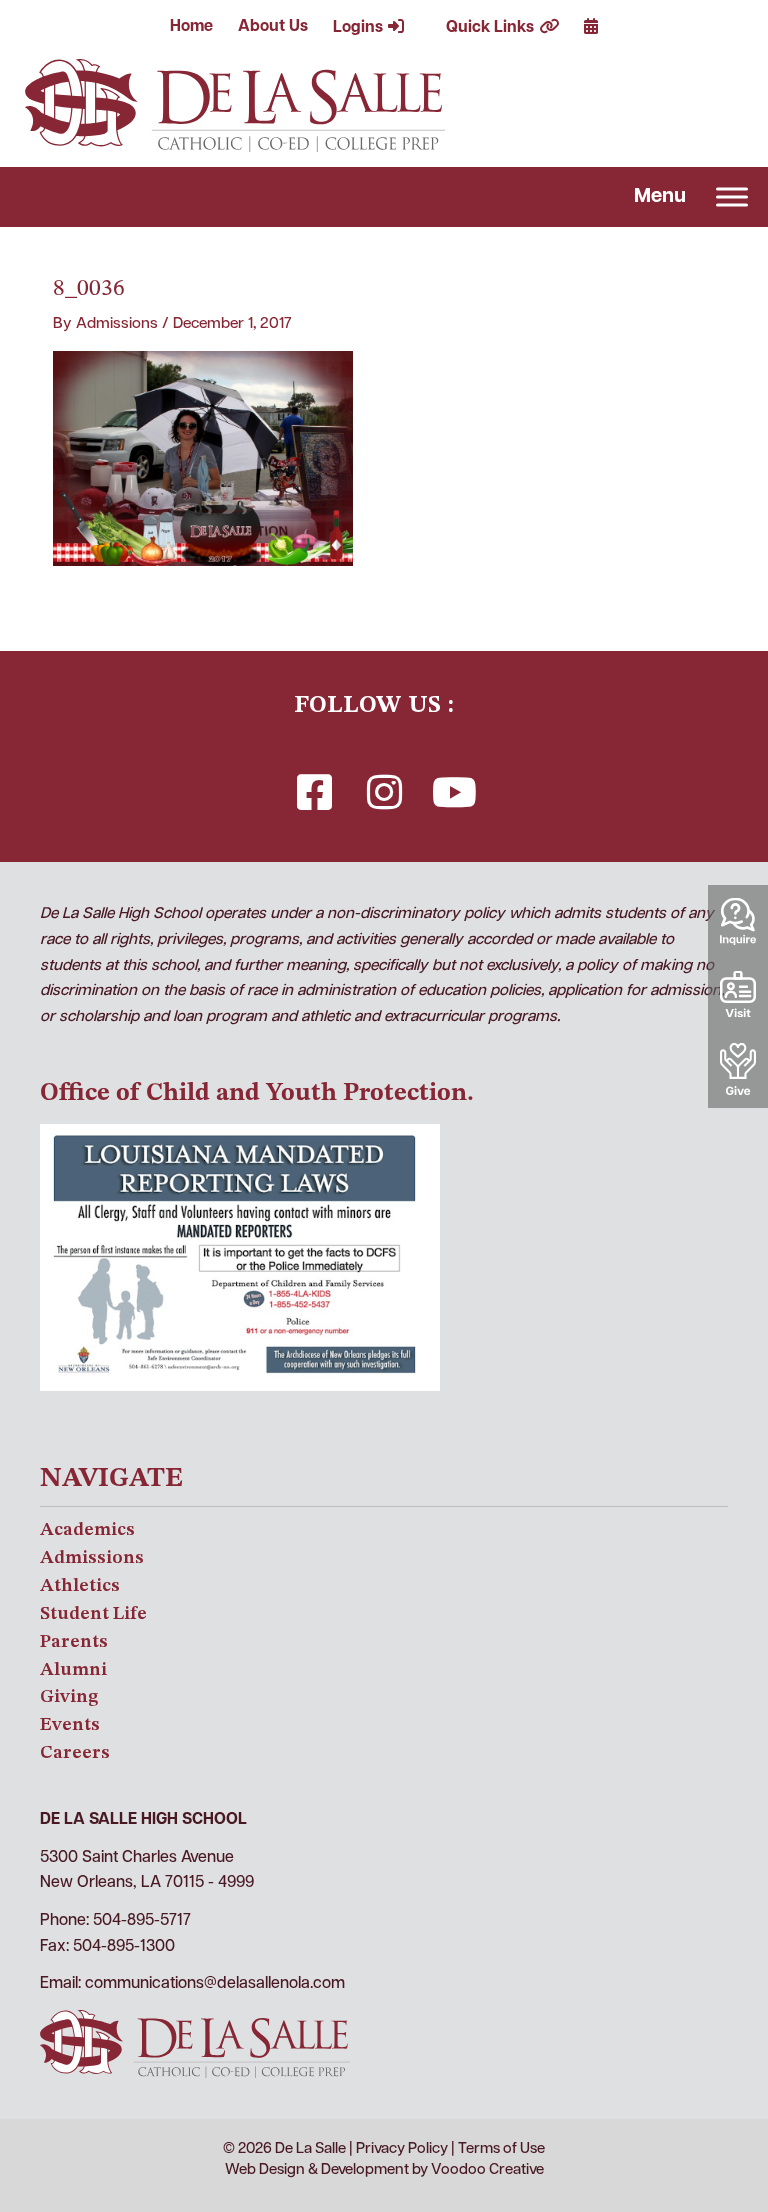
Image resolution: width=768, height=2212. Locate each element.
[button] (314, 792)
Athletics (80, 1586)
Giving (69, 1697)
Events (70, 1725)
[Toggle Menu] (732, 196)
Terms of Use (501, 2149)
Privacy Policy (402, 2149)
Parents (74, 1642)
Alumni (73, 1670)
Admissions (92, 1558)
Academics (87, 1530)
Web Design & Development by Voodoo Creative (384, 2170)
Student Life (93, 1614)
